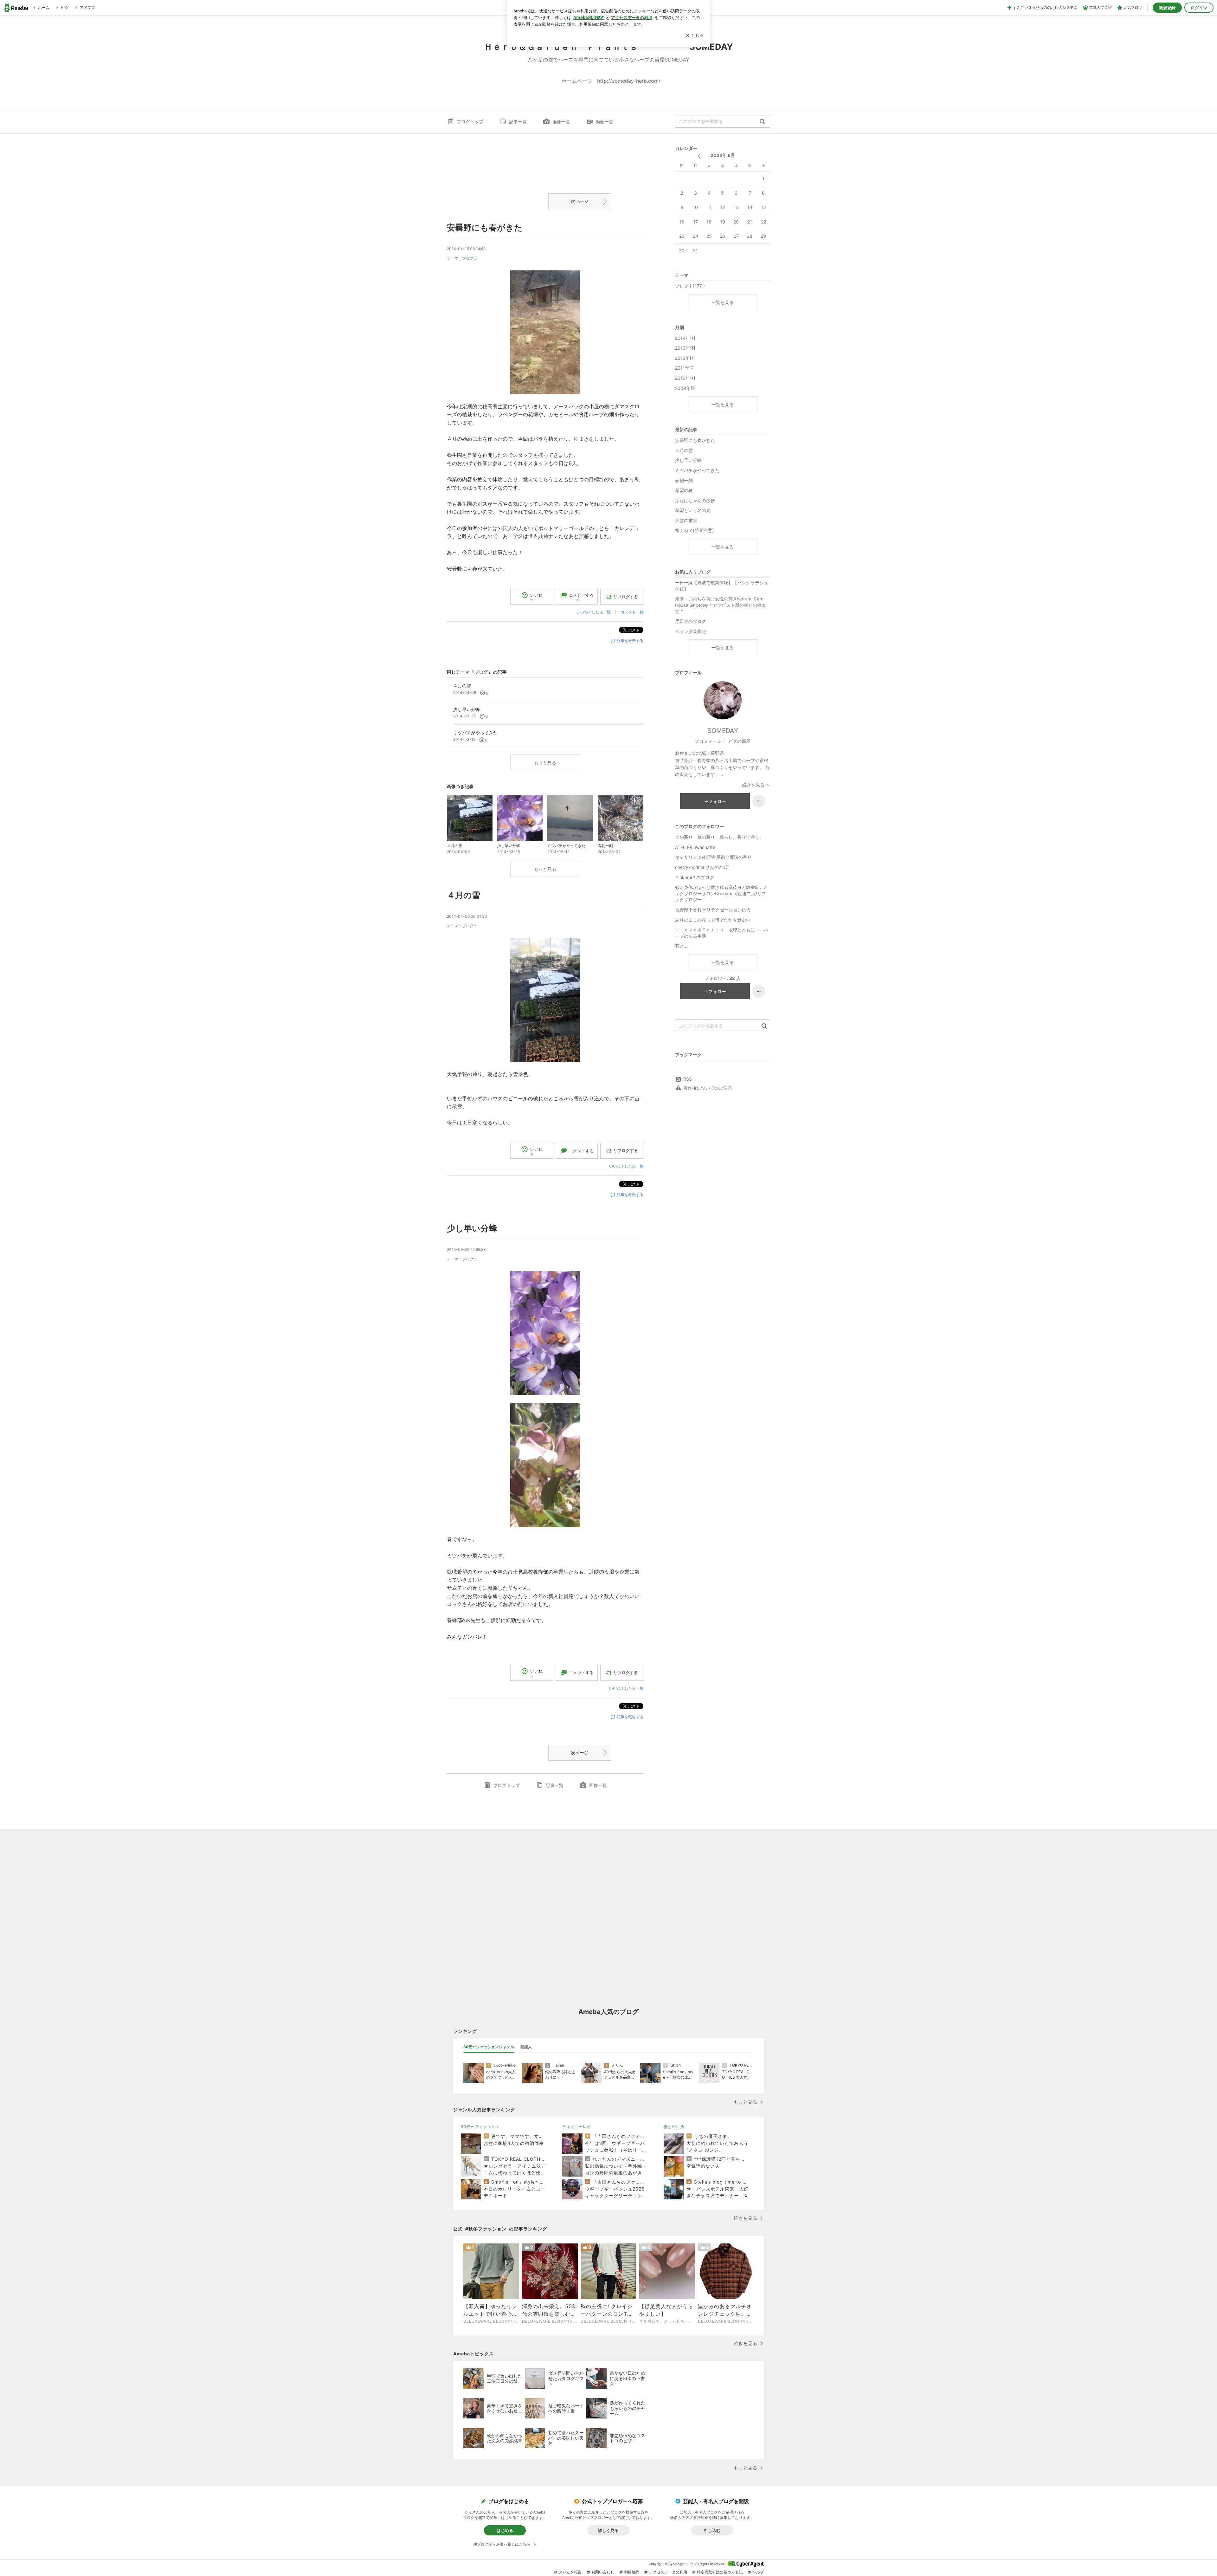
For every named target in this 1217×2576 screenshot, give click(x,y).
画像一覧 (561, 122)
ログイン (1199, 8)
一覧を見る (723, 302)
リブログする (626, 597)
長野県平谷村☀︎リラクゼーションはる (713, 910)
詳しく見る (608, 2530)
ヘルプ (758, 2572)
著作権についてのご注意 (708, 1088)
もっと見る (545, 763)
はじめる (505, 2530)
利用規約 (632, 2572)
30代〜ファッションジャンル (489, 2047)
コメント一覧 (632, 612)
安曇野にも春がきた (485, 227)
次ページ (580, 201)
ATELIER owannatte (695, 847)
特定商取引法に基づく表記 (720, 2572)
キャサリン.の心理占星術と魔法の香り (713, 857)
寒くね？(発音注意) (694, 530)
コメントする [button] (581, 597)
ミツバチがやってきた (697, 470)
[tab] (489, 2047)
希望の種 (684, 490)
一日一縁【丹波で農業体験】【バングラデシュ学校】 (722, 586)
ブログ (468, 258)
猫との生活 (674, 2127)
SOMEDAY (723, 731)
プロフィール (708, 741)
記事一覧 (518, 122)
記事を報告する (630, 641)
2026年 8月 (723, 155)
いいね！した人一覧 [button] (594, 612)
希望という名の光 (693, 510)
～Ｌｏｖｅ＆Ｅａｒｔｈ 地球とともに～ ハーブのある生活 (722, 933)
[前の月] (699, 156)
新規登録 (1167, 8)
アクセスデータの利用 (668, 2572)
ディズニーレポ (577, 2127)
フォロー (717, 801)
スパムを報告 (570, 2572)
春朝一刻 (684, 480)
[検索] (762, 122)
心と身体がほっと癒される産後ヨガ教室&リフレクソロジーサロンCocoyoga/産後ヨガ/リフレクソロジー (721, 893)
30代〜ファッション (480, 2127)
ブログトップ (470, 122)
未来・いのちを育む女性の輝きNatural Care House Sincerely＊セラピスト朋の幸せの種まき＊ (721, 605)
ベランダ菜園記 (691, 631)
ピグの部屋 (739, 741)
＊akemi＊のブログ (695, 877)
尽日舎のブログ (691, 621)
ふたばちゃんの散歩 (695, 500)
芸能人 (526, 2047)
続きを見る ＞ (756, 785)
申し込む (712, 2530)
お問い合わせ (603, 2572)
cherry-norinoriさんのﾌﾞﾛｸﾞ (702, 867)
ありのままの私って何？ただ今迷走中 (713, 920)
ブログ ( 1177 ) (690, 286)
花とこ (682, 946)
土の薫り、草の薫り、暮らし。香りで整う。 (719, 837)
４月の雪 (464, 895)
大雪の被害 (686, 520)
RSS (688, 1079)
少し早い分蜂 (472, 1228)
